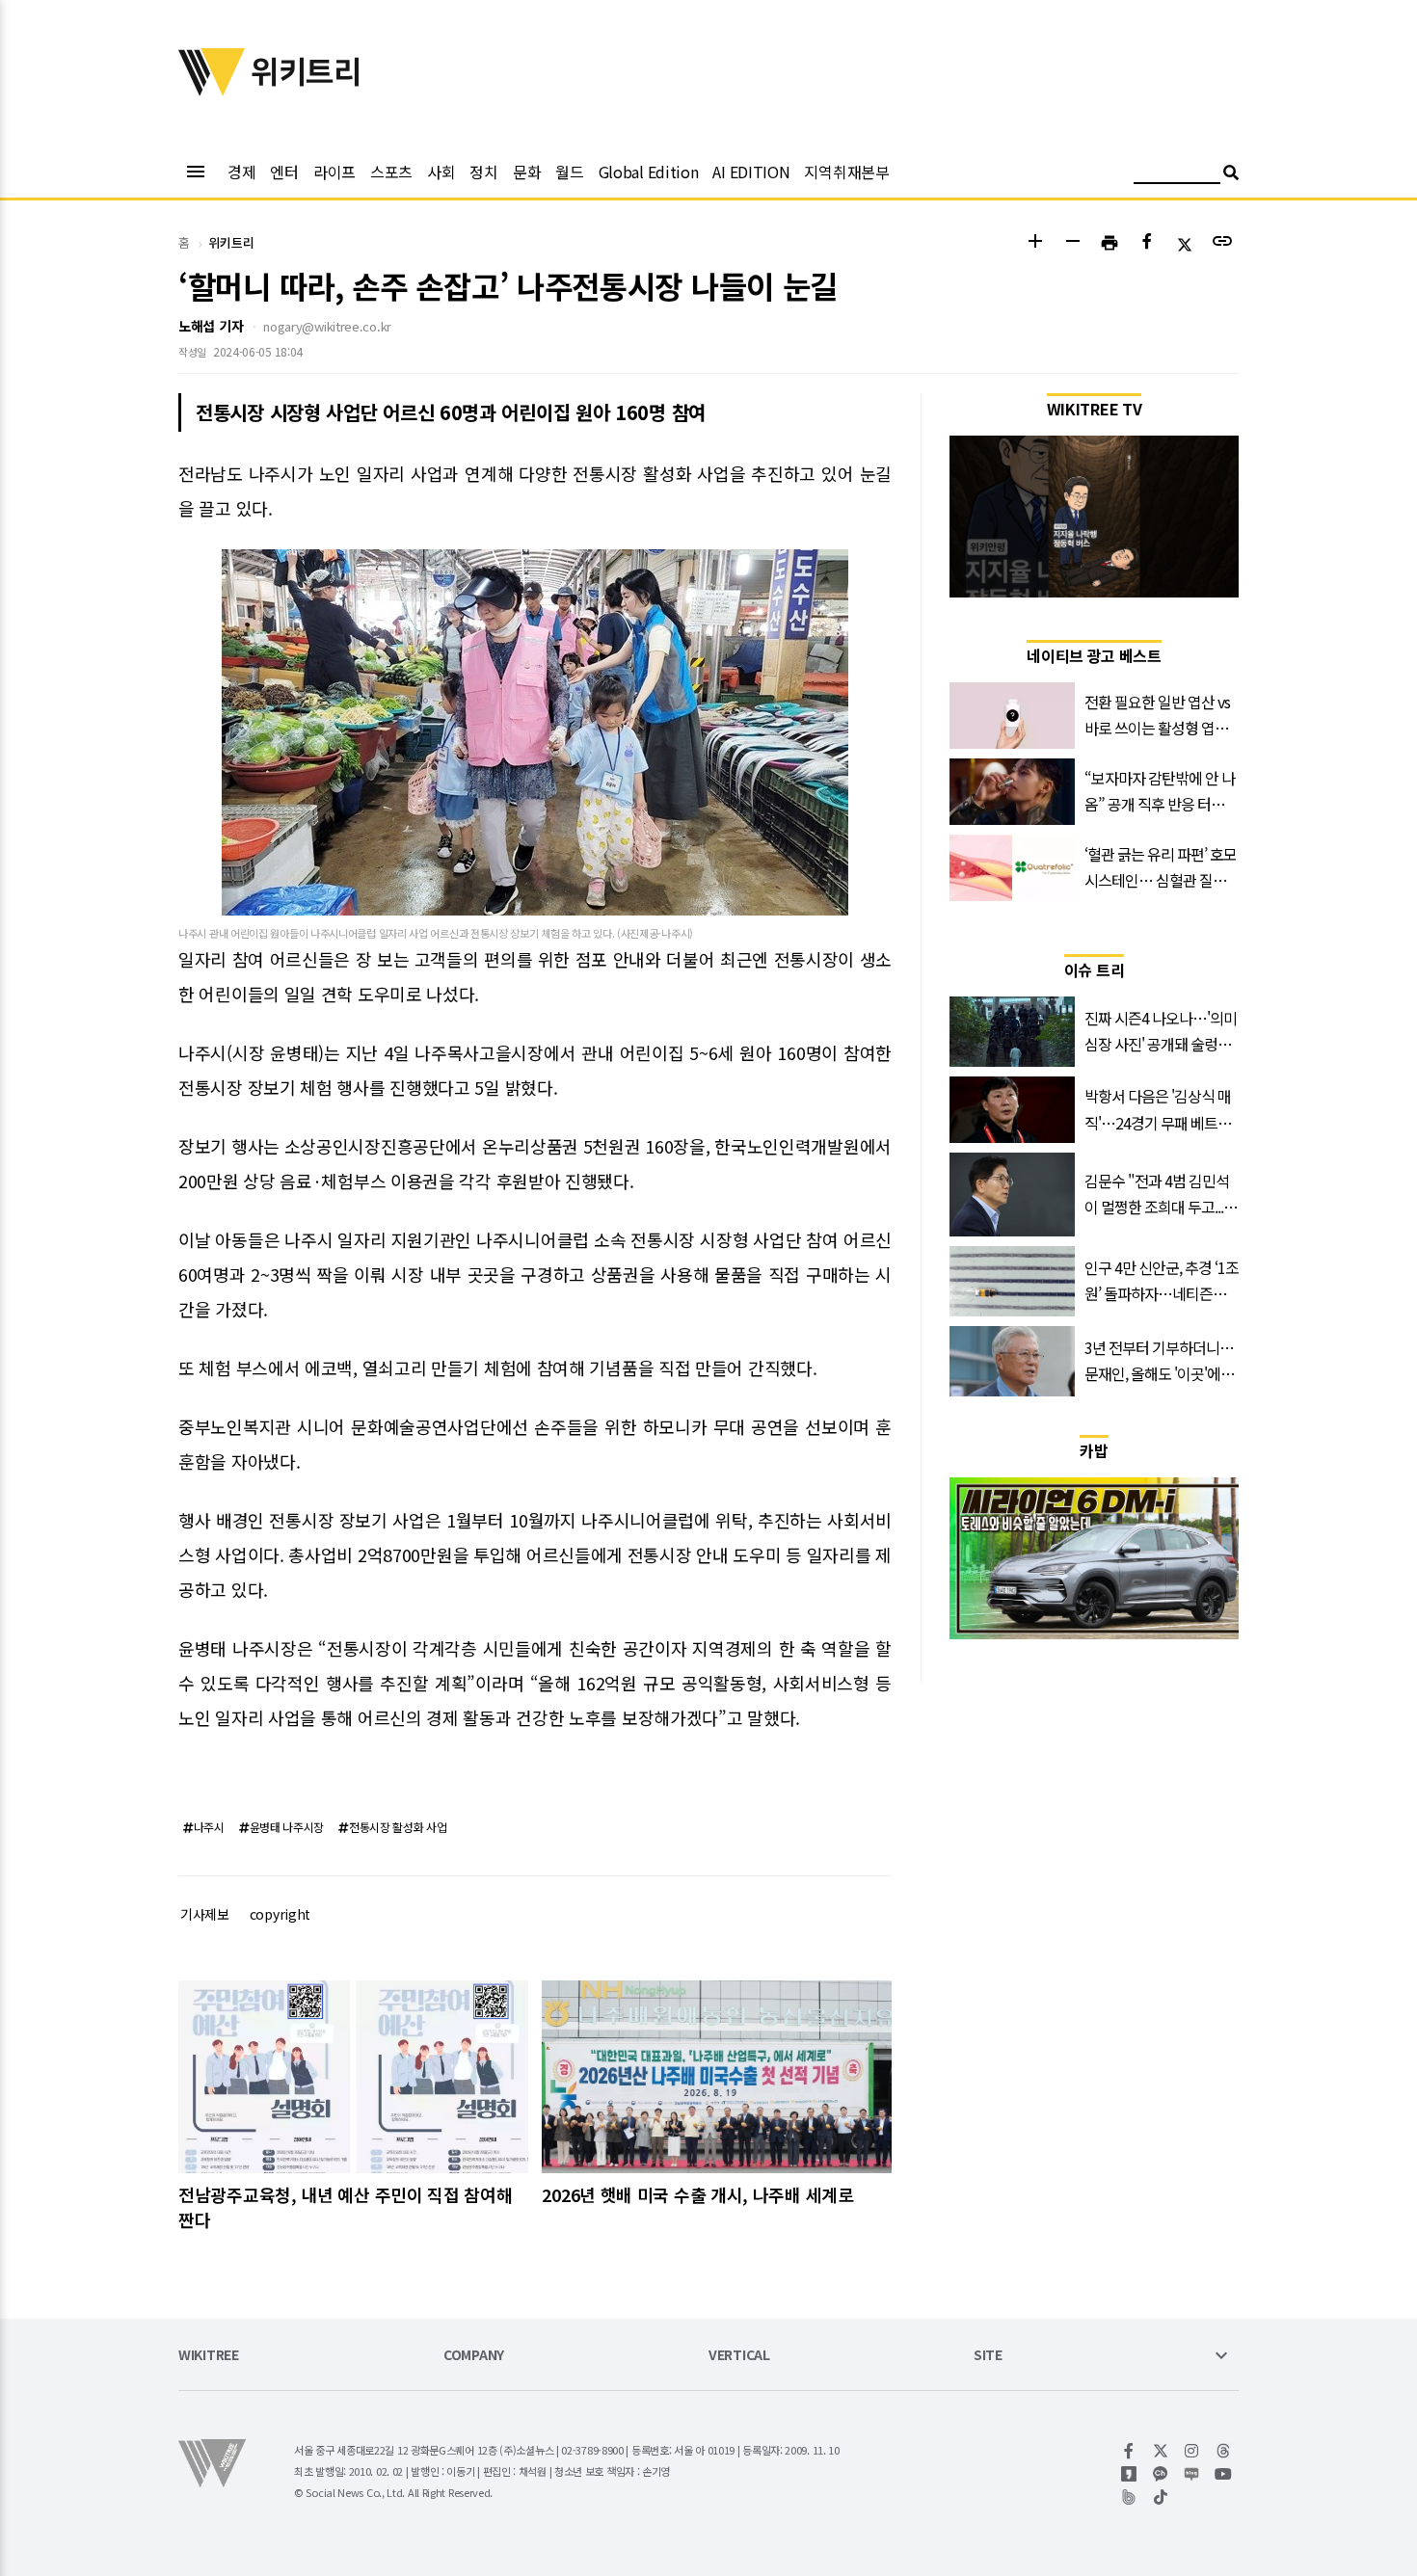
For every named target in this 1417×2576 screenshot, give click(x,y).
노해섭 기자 (211, 326)
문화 (527, 172)
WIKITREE (209, 2356)
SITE (988, 2356)
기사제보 (205, 1914)
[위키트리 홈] (212, 90)
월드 (569, 172)
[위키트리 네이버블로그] (1192, 2474)
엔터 (284, 172)
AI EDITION (751, 172)
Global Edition (649, 172)
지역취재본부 (846, 172)
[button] (1035, 243)
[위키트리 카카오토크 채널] (1161, 2474)
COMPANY (474, 2356)
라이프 (334, 172)
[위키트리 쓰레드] (1224, 2451)
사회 (441, 172)
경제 (241, 172)
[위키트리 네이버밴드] (1129, 2497)
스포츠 (391, 172)
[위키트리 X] (1161, 2451)
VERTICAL (739, 2356)
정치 (483, 172)
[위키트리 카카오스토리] (1129, 2474)
